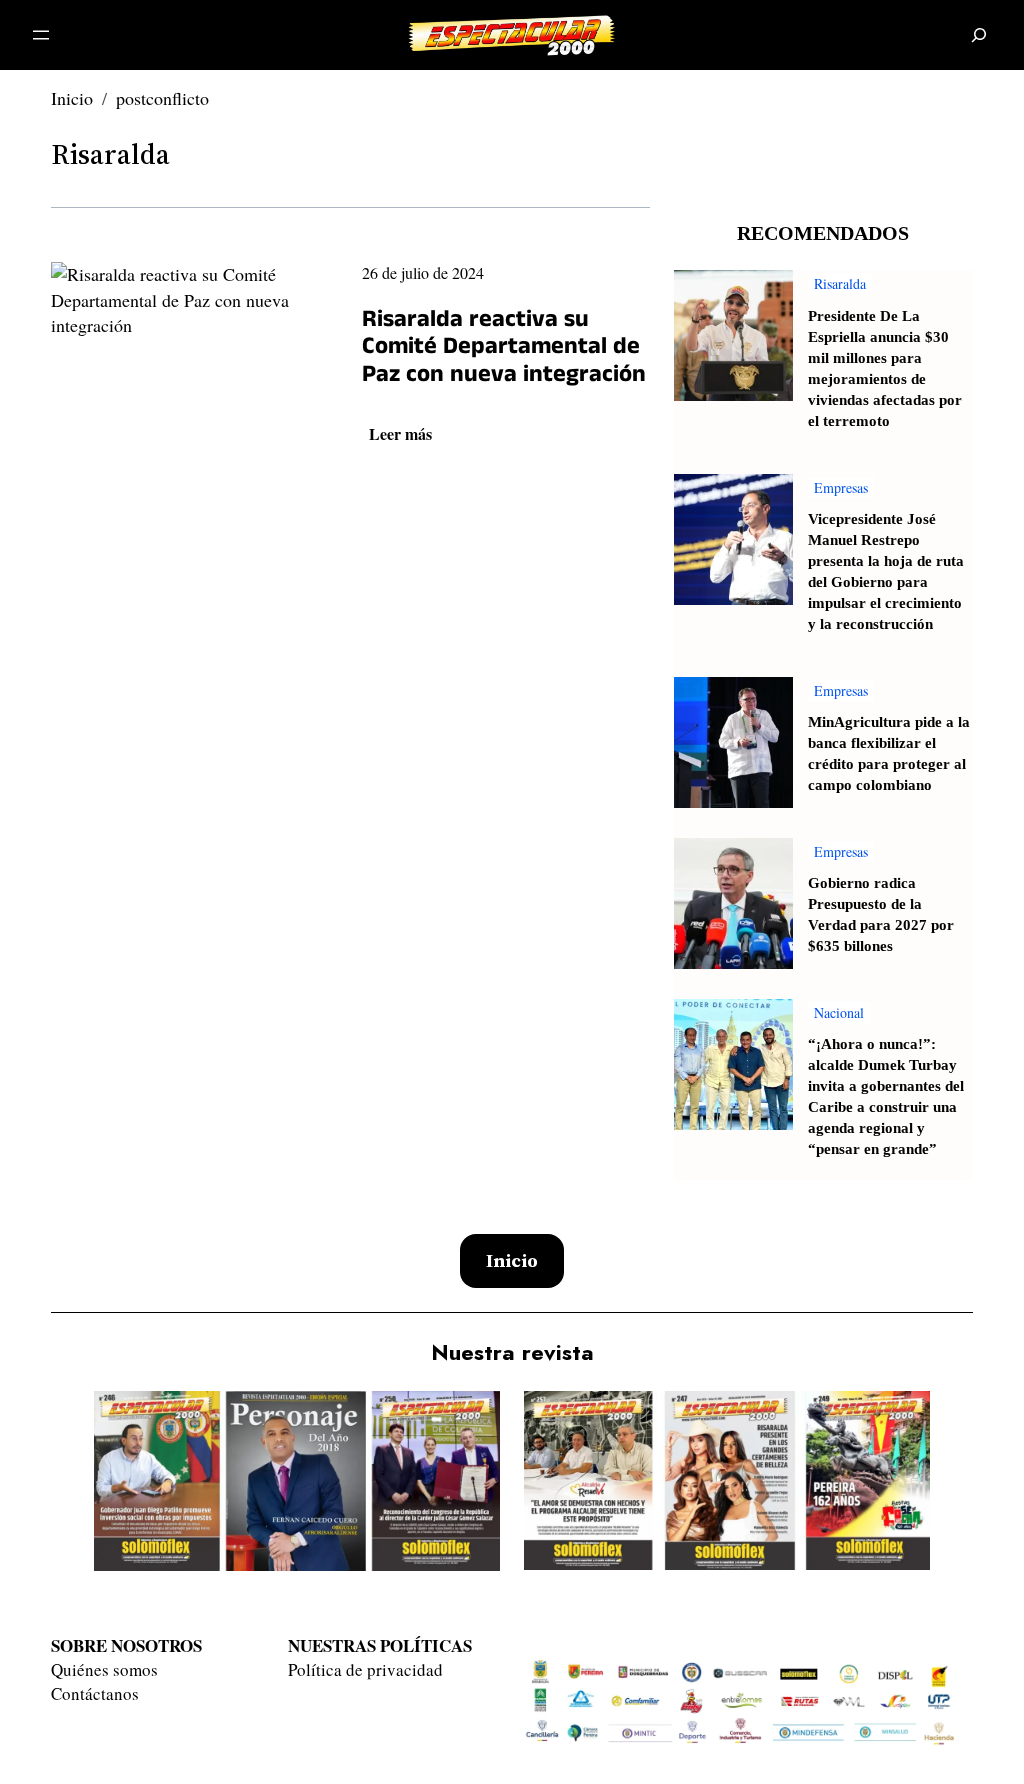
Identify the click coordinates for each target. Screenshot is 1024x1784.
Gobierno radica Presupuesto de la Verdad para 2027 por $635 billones (881, 915)
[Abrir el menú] (41, 35)
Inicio (72, 98)
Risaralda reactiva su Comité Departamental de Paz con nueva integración (504, 350)
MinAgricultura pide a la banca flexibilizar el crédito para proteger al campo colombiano (889, 754)
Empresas (841, 487)
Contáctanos (95, 1693)
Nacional (839, 1012)
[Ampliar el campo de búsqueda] (979, 35)
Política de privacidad (365, 1669)
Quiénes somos (104, 1669)
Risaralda (110, 154)
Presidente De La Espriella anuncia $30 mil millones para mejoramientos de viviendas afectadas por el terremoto (885, 369)
